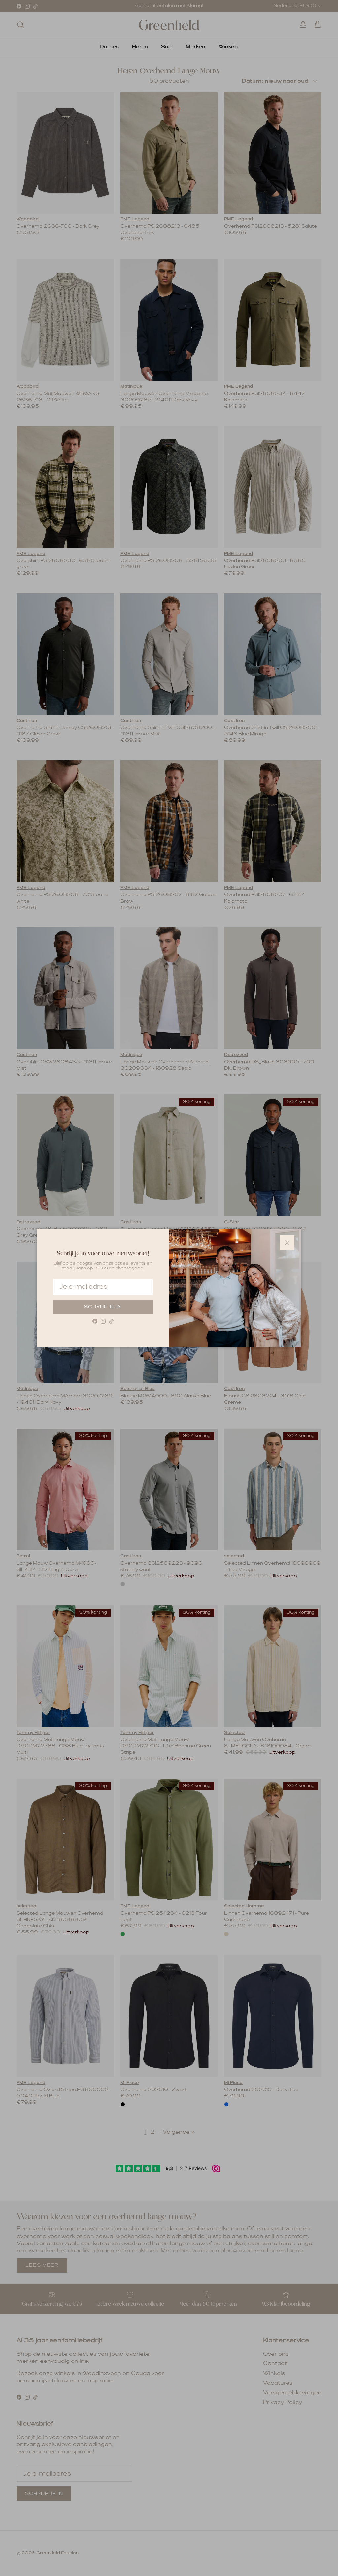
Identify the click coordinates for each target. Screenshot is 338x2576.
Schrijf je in (103, 1307)
